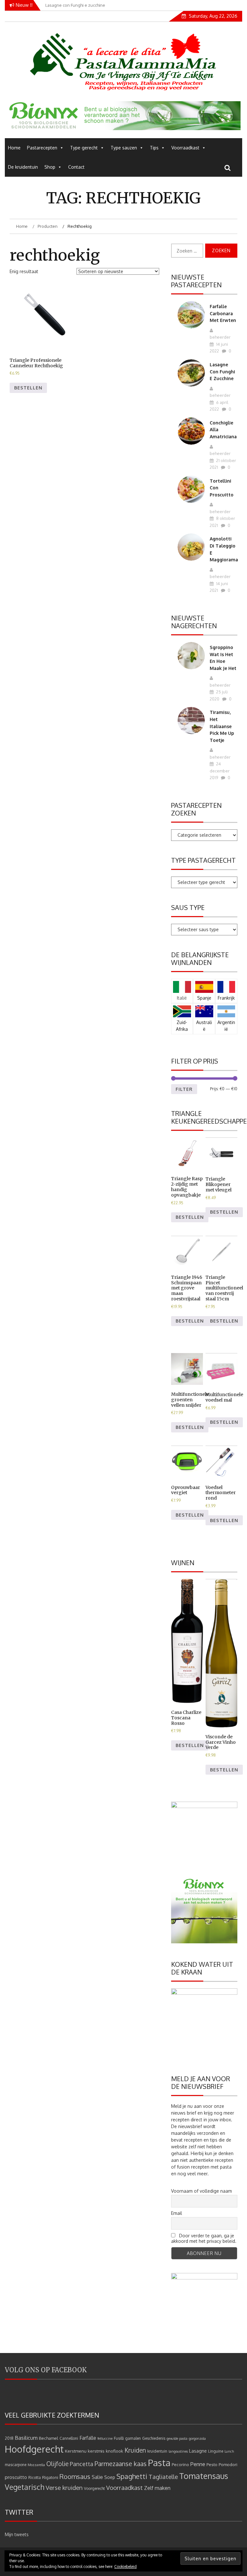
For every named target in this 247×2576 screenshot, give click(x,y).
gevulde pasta (177, 2438)
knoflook (114, 2451)
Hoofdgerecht (34, 2449)
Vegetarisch (25, 2487)
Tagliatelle (163, 2477)
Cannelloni (69, 2438)
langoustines (178, 2451)
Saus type (188, 907)
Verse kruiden (64, 2487)
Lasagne (198, 2451)
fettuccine (105, 2438)
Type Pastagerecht (203, 860)
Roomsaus (75, 2476)
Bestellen (28, 388)
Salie (97, 2477)
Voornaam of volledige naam (201, 2191)
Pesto (212, 2464)
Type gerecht (84, 148)
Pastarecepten (42, 148)
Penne (198, 2464)
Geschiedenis (154, 2438)
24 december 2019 (220, 771)
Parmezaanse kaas (121, 2464)
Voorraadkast (185, 148)
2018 (9, 2438)
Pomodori (228, 2464)
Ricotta (35, 2478)
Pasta (159, 2463)
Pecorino (180, 2464)
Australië (204, 1026)
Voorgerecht (94, 2488)
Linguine (216, 2451)
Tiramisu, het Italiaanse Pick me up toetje (222, 726)
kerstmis (96, 2451)
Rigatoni (50, 2477)
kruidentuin (157, 2451)
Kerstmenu (76, 2451)
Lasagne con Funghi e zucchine (222, 371)
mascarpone (16, 2465)
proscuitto (16, 2477)
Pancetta (82, 2464)
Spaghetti (132, 2476)
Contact (76, 167)
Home (14, 148)
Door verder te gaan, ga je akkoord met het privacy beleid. (204, 2238)
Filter (184, 1089)
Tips (154, 148)
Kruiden (135, 2450)
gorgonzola (197, 2438)
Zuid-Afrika (182, 1026)
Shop (50, 167)
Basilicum (26, 2438)
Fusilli (119, 2438)
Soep (110, 2477)
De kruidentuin (23, 167)
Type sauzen (124, 148)
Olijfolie (57, 2464)
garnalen (133, 2438)
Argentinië (226, 1026)
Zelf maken (157, 2488)
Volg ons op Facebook (46, 2370)
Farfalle (88, 2438)
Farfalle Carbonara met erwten (223, 313)
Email (177, 2213)
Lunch (229, 2451)
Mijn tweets (17, 2534)
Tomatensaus (204, 2476)
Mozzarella (36, 2465)
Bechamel (49, 2438)
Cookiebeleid (125, 2567)
